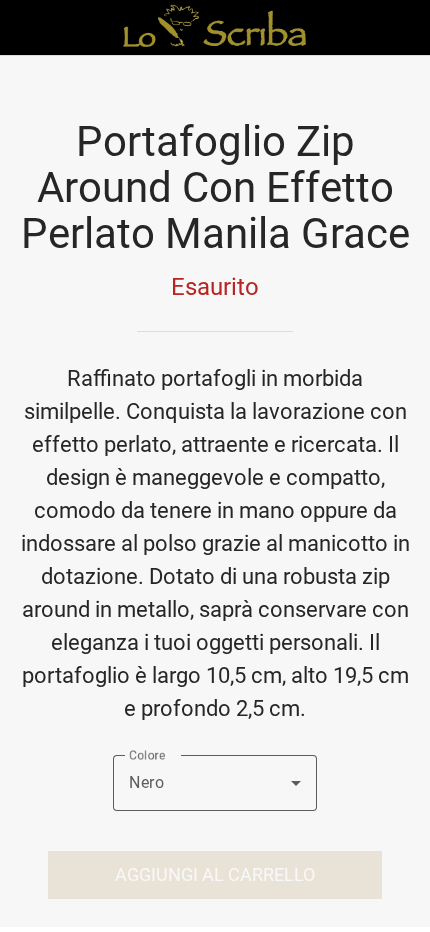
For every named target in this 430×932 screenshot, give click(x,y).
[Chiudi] (28, 28)
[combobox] (215, 783)
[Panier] (402, 28)
